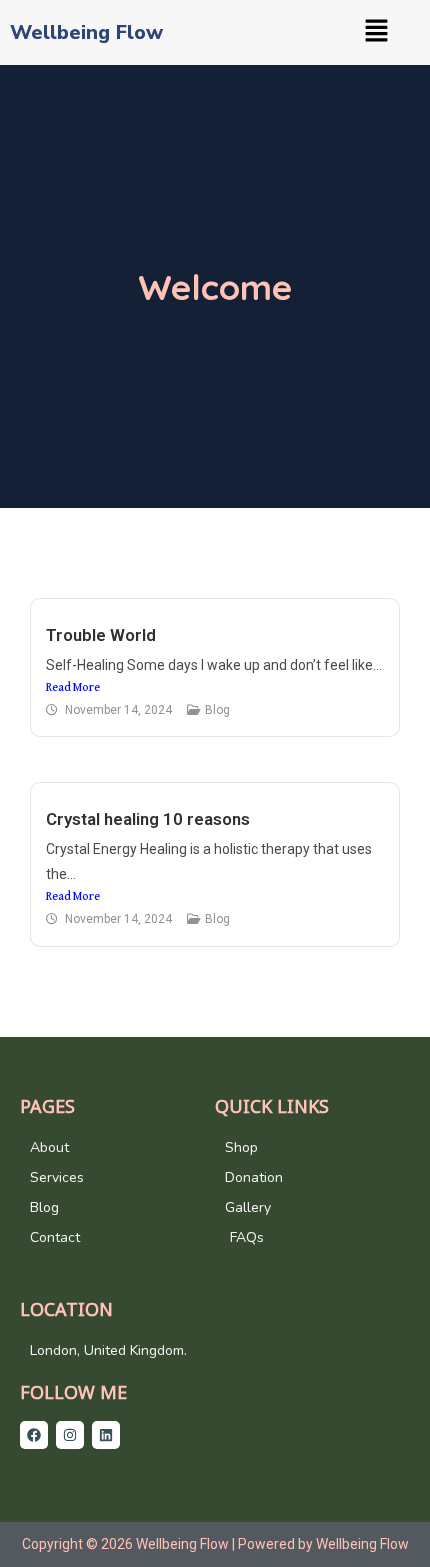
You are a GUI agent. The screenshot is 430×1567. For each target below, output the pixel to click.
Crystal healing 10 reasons (148, 819)
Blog (217, 710)
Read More (73, 688)
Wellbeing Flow (86, 32)
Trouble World (101, 635)
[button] (376, 32)
